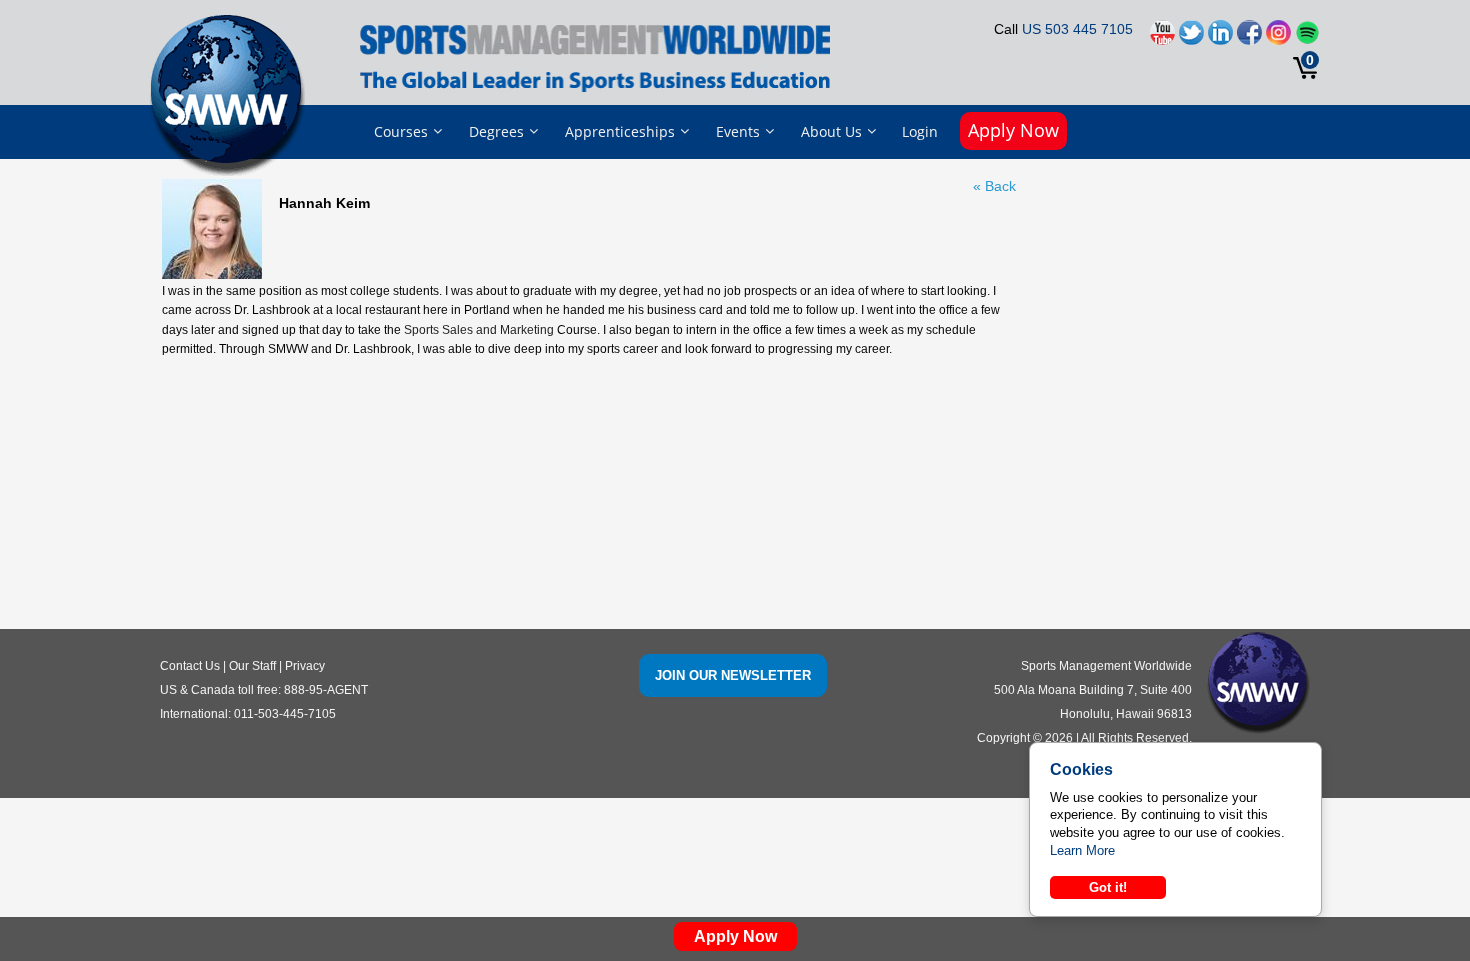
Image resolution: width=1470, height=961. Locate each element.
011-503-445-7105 (285, 714)
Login (920, 131)
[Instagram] (1278, 37)
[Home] (232, 94)
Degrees (496, 131)
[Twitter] (1191, 37)
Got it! (1108, 887)
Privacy (305, 666)
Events (738, 131)
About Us (831, 131)
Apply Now (1013, 130)
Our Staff (252, 666)
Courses (401, 131)
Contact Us (190, 666)
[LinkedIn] (1220, 37)
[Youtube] (1162, 37)
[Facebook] (1249, 37)
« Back (994, 186)
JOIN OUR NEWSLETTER (733, 675)
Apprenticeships (620, 131)
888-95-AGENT (326, 690)
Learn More (1082, 850)
